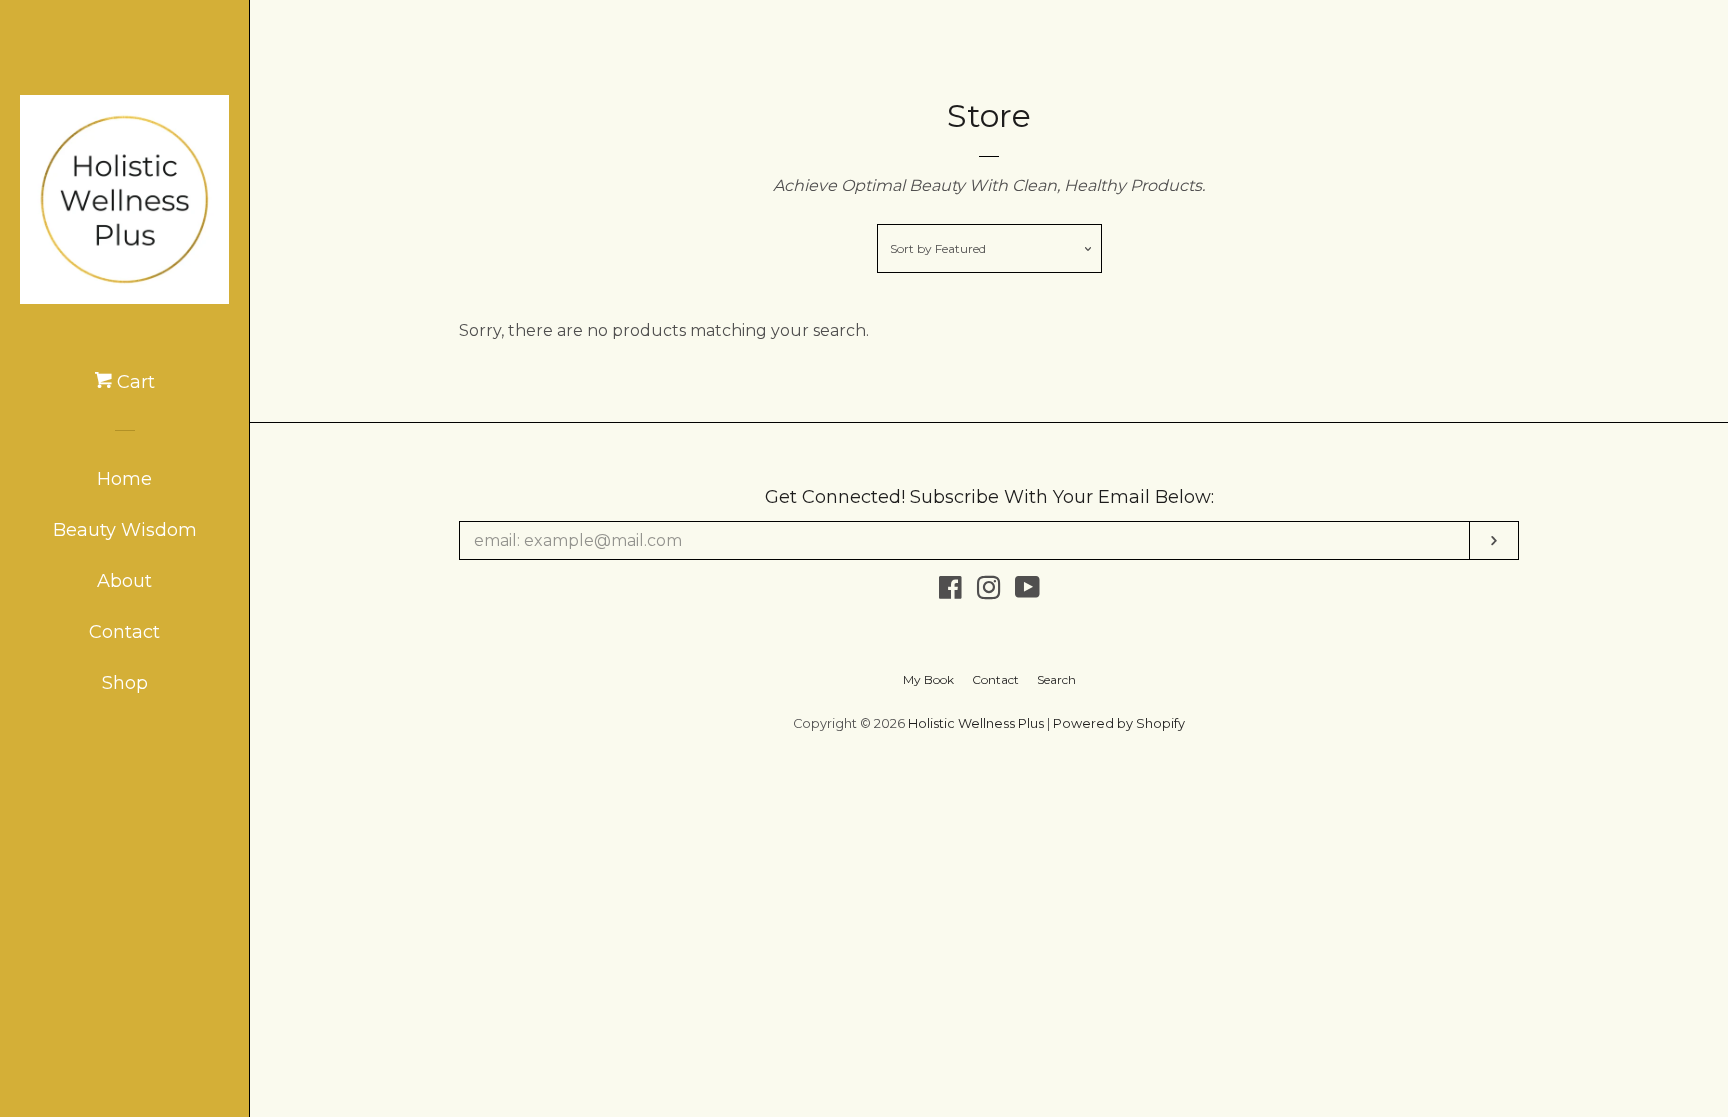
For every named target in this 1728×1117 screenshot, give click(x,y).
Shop (125, 683)
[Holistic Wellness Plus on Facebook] (950, 591)
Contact (124, 632)
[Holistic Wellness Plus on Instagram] (989, 591)
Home (124, 479)
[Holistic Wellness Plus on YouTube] (1027, 591)
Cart (133, 382)
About (124, 581)
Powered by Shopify (1119, 723)
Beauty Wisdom (125, 530)
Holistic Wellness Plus (976, 723)
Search (1056, 679)
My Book (928, 679)
